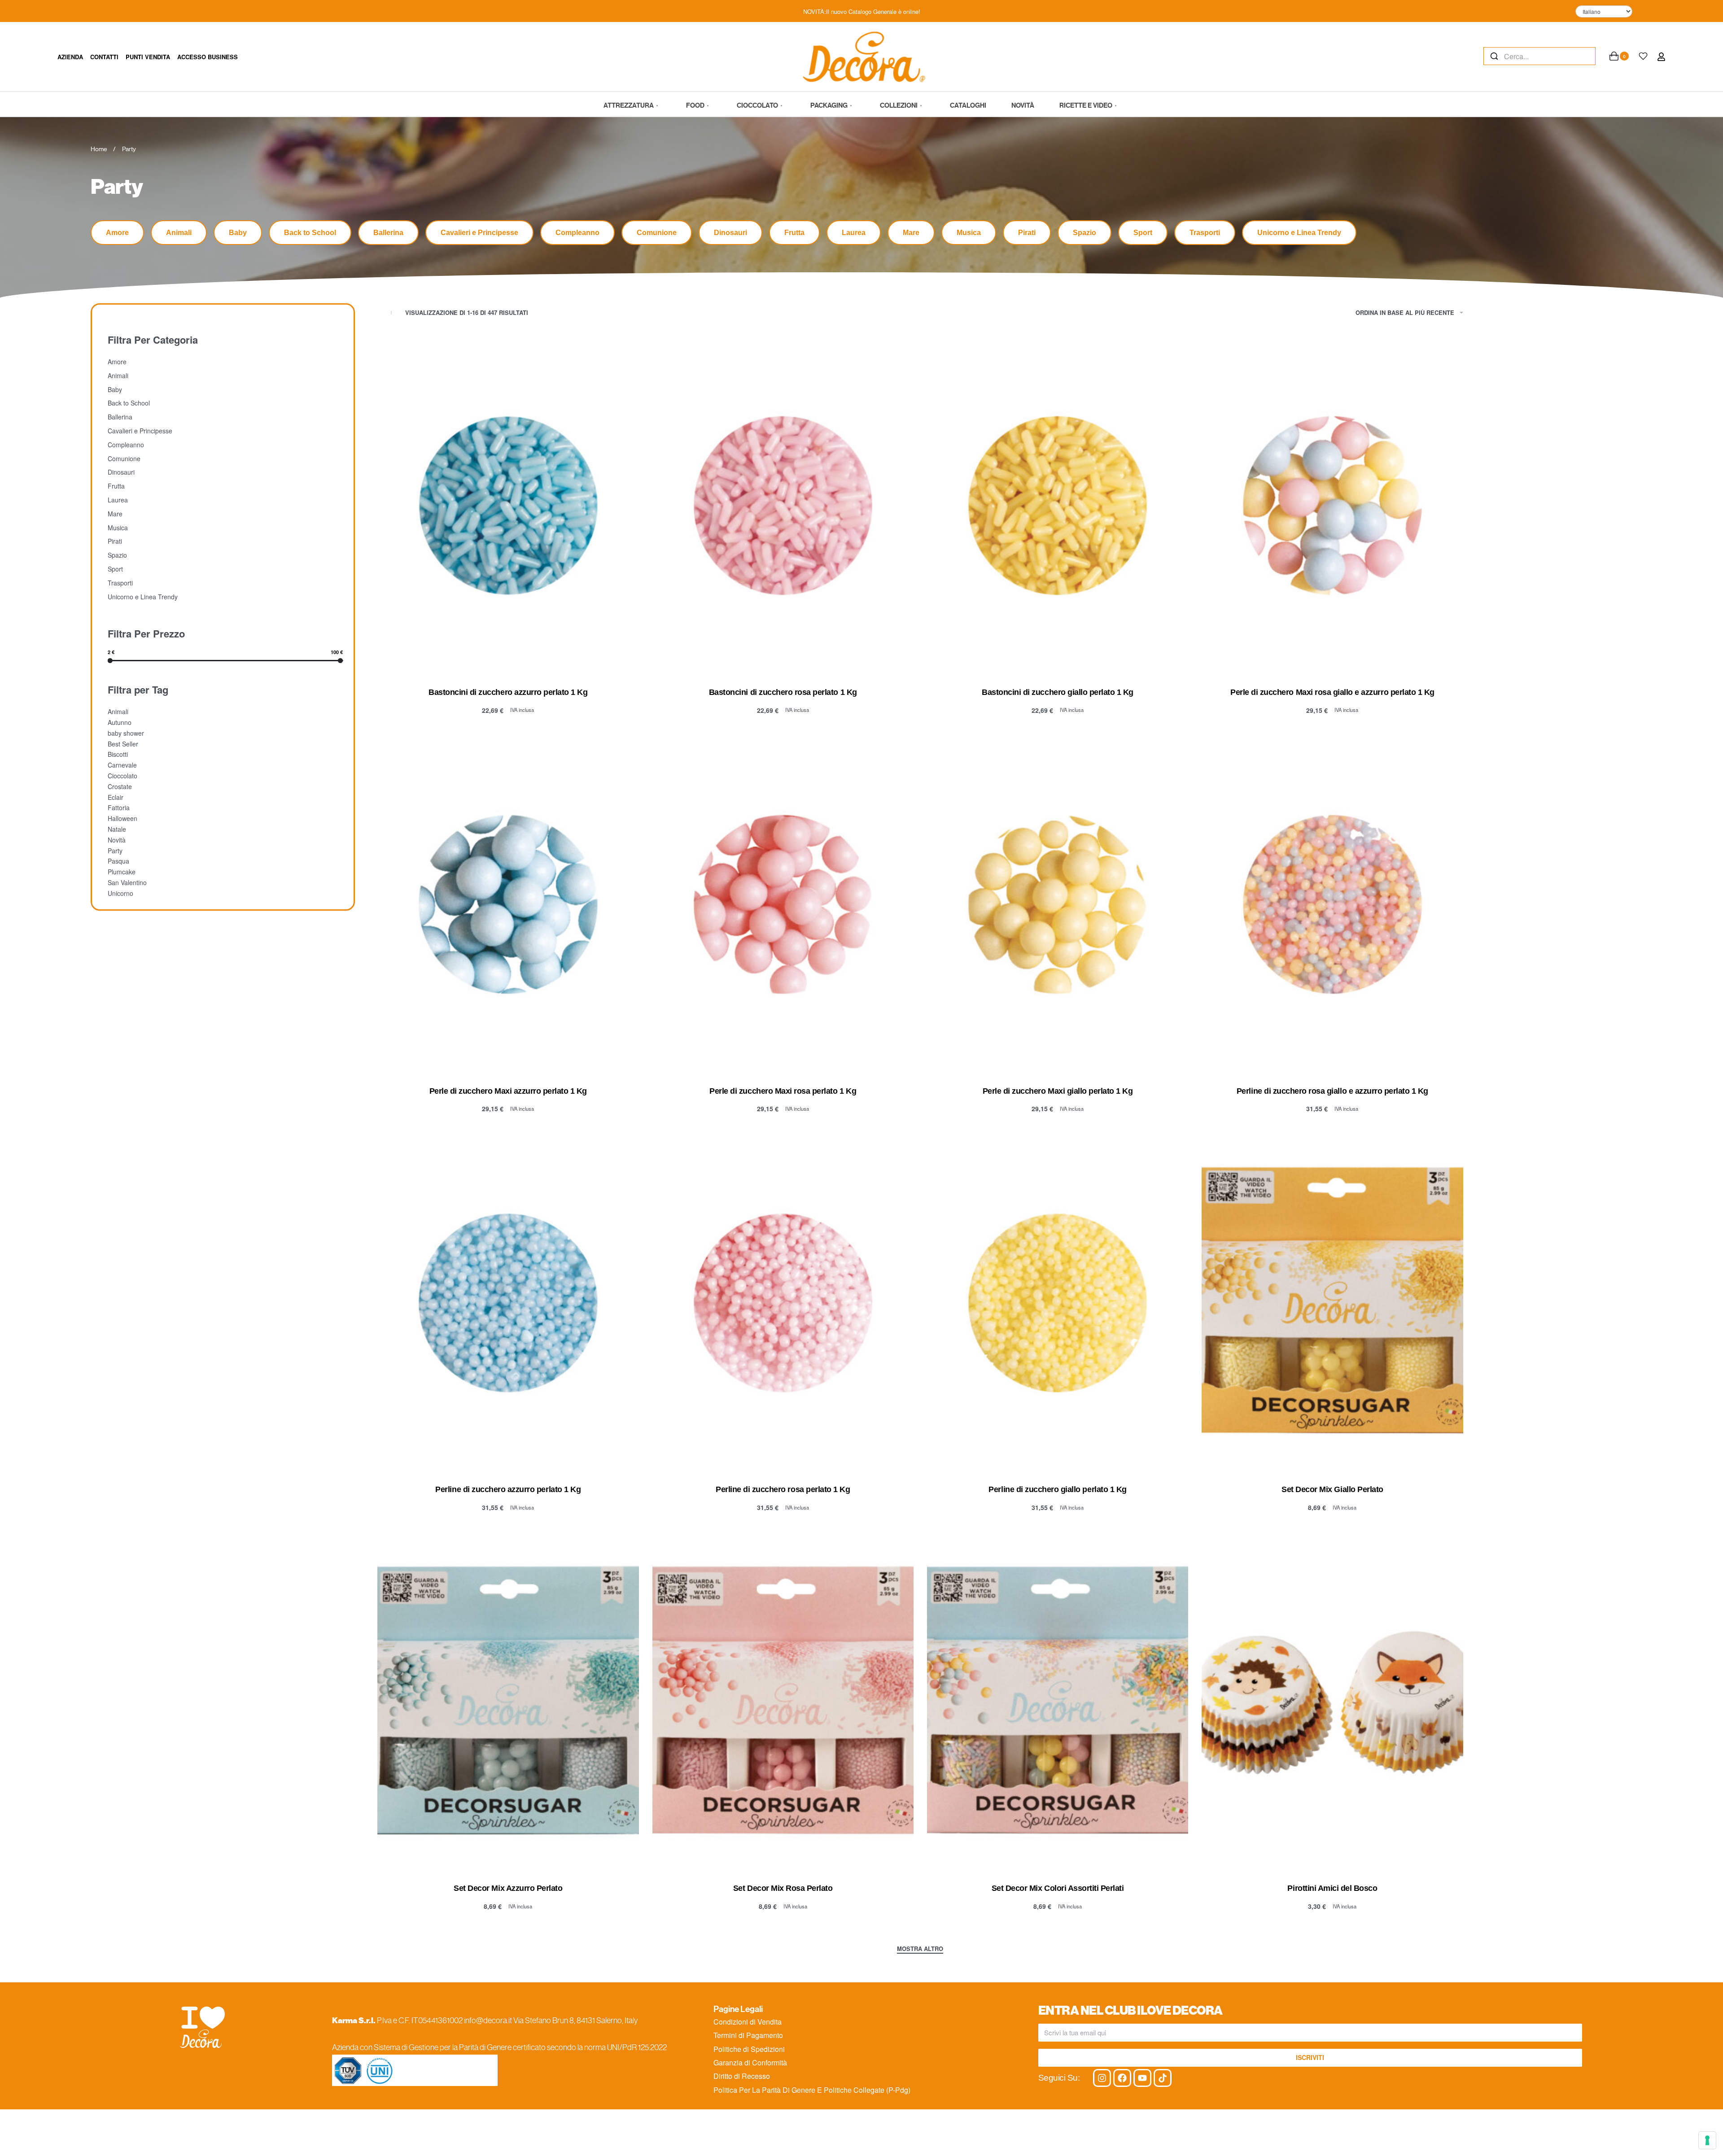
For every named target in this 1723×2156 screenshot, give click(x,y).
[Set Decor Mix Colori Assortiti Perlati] (1058, 1702)
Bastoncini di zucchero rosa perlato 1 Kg (783, 692)
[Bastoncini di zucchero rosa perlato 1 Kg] (783, 506)
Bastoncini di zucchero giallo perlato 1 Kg (1058, 692)
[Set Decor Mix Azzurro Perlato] (508, 1702)
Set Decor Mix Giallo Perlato (1332, 1489)
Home (99, 149)
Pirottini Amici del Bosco (1332, 1888)
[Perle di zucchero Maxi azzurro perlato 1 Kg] (508, 904)
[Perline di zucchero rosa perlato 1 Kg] (783, 1303)
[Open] (1643, 56)
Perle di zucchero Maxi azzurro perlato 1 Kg (508, 1091)
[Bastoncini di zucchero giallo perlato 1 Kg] (1058, 506)
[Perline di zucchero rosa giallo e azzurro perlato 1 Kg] (1332, 904)
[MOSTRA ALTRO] (920, 1950)
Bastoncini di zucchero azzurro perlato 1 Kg (508, 692)
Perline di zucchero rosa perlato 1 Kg (783, 1489)
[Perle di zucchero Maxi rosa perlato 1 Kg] (783, 904)
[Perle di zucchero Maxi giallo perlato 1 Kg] (1058, 904)
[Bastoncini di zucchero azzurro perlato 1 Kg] (508, 506)
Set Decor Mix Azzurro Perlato (508, 1888)
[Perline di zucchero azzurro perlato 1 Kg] (508, 1303)
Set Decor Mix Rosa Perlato (783, 1888)
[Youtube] (1142, 2078)
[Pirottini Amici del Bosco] (1332, 1702)
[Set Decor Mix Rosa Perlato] (783, 1702)
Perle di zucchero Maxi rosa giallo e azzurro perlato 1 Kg (1332, 692)
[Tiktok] (1163, 2078)
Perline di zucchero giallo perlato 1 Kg (1057, 1489)
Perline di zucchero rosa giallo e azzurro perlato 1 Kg (1332, 1091)
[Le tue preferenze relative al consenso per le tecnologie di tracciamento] (1707, 2140)
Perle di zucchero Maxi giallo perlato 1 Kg (1058, 1091)
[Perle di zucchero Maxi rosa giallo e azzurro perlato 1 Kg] (1332, 506)
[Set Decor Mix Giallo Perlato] (1332, 1303)
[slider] (110, 660)
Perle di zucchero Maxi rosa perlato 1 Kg (783, 1091)
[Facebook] (1122, 2078)
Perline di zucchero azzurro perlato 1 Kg (508, 1489)
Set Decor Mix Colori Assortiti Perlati (1058, 1888)
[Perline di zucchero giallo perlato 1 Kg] (1058, 1303)
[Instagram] (1102, 2078)
